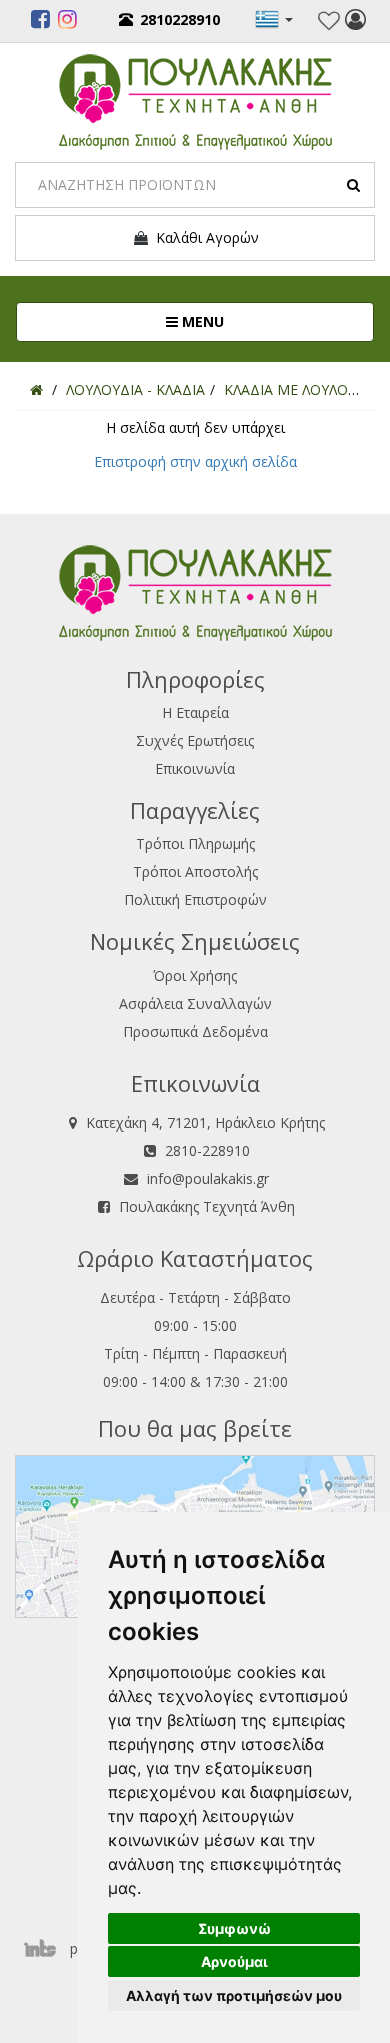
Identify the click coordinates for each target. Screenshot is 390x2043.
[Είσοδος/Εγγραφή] (355, 22)
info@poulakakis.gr (208, 1178)
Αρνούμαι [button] (234, 1961)
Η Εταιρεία (195, 712)
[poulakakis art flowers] (40, 22)
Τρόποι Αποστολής (195, 871)
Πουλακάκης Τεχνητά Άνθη (207, 1206)
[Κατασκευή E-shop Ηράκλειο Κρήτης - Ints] (45, 1948)
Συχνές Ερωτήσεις (195, 740)
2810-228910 (207, 1150)
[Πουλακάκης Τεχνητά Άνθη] (195, 99)
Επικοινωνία (195, 768)
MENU (267, 321)
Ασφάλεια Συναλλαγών (195, 1003)
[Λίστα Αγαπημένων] (329, 21)
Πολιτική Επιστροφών (195, 899)
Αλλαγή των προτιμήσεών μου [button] (234, 1995)
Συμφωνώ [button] (234, 1928)
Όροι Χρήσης (195, 975)
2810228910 (180, 19)
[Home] (36, 389)
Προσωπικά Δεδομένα (195, 1031)
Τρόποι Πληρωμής (195, 843)
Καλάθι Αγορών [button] (203, 237)
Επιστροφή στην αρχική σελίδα (195, 461)
